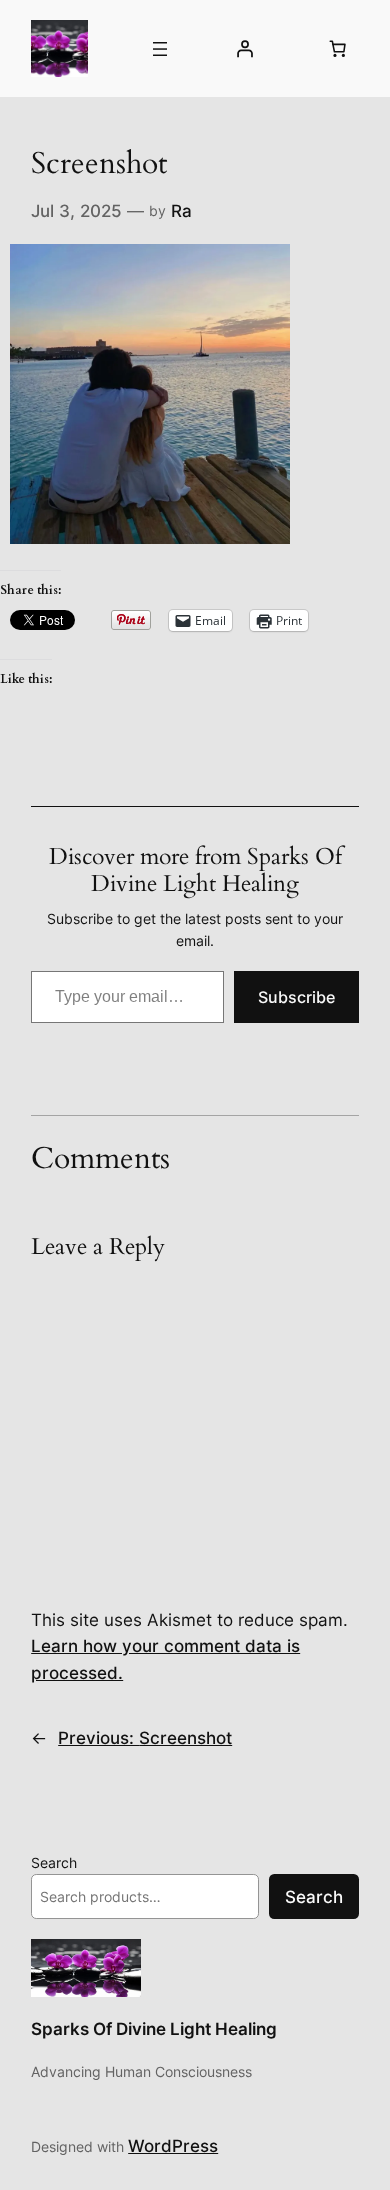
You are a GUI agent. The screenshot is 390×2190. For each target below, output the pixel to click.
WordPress (173, 2146)
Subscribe (296, 997)
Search (54, 1862)
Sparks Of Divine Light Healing (154, 2029)
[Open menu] (160, 49)
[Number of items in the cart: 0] (338, 49)
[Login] (244, 49)
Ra (181, 211)
